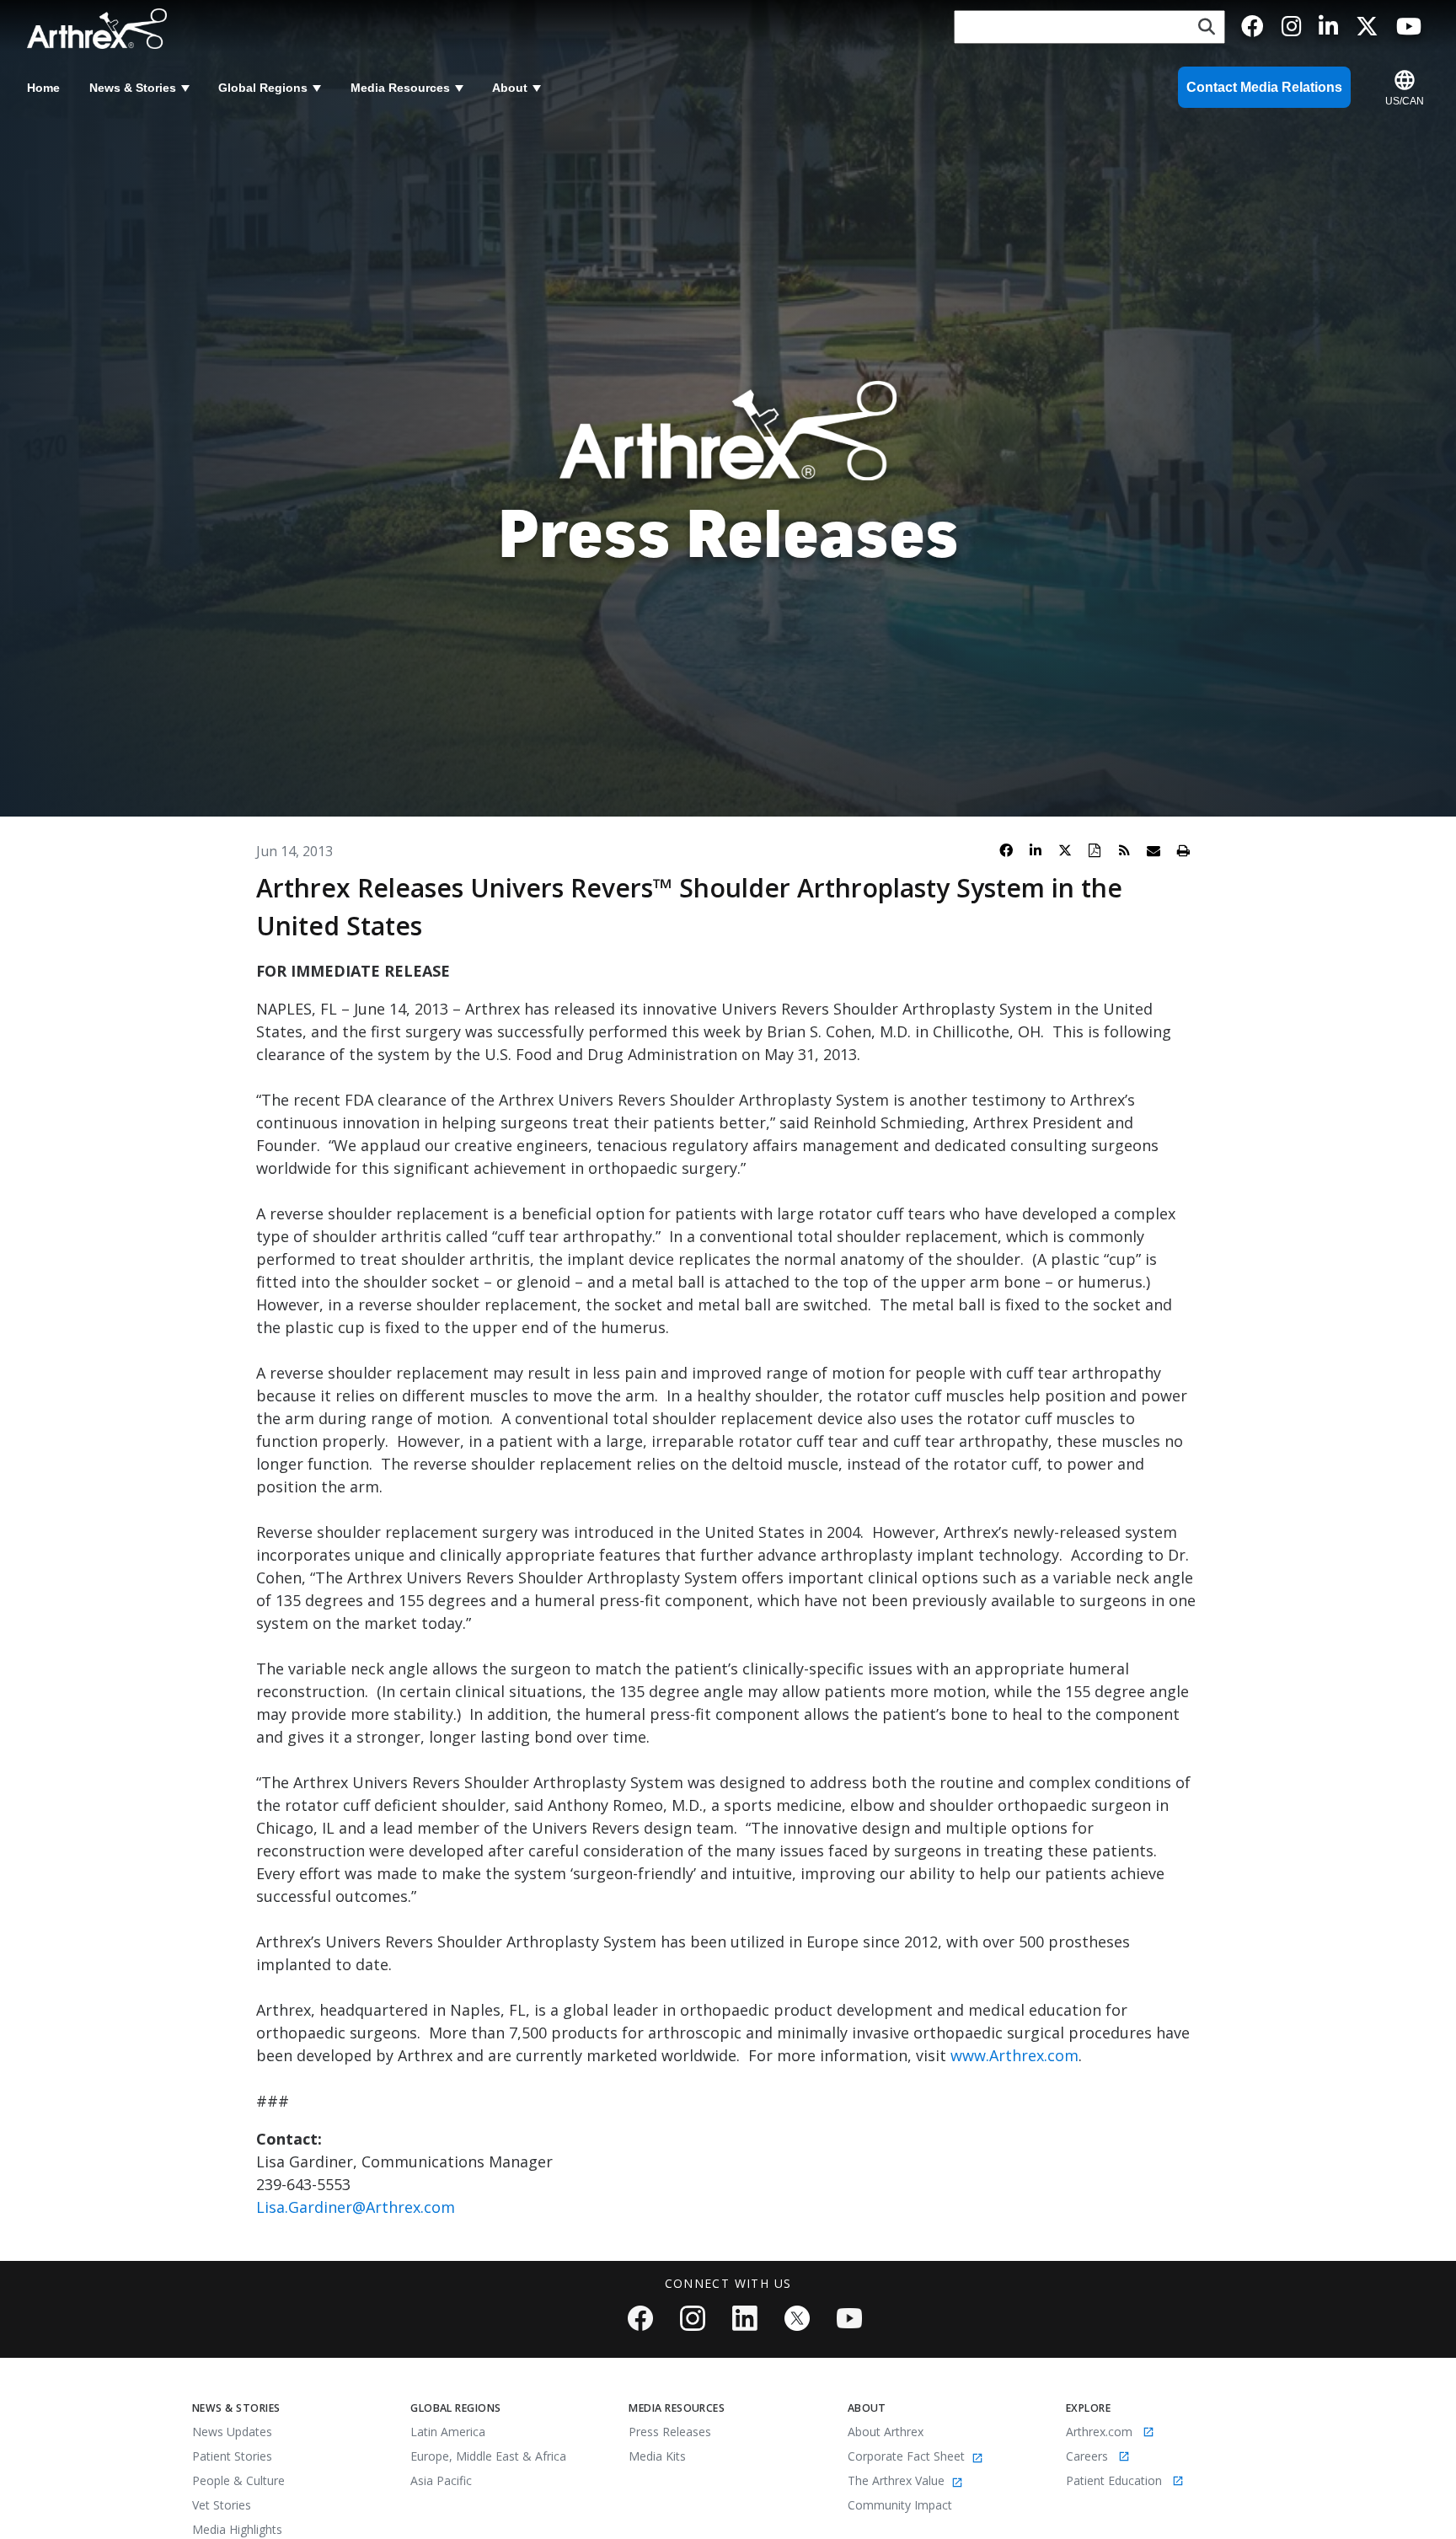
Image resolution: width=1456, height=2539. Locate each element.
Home (43, 88)
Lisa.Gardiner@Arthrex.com (356, 2207)
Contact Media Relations (1264, 87)
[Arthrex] (102, 29)
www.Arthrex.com (1014, 2055)
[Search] (1207, 27)
